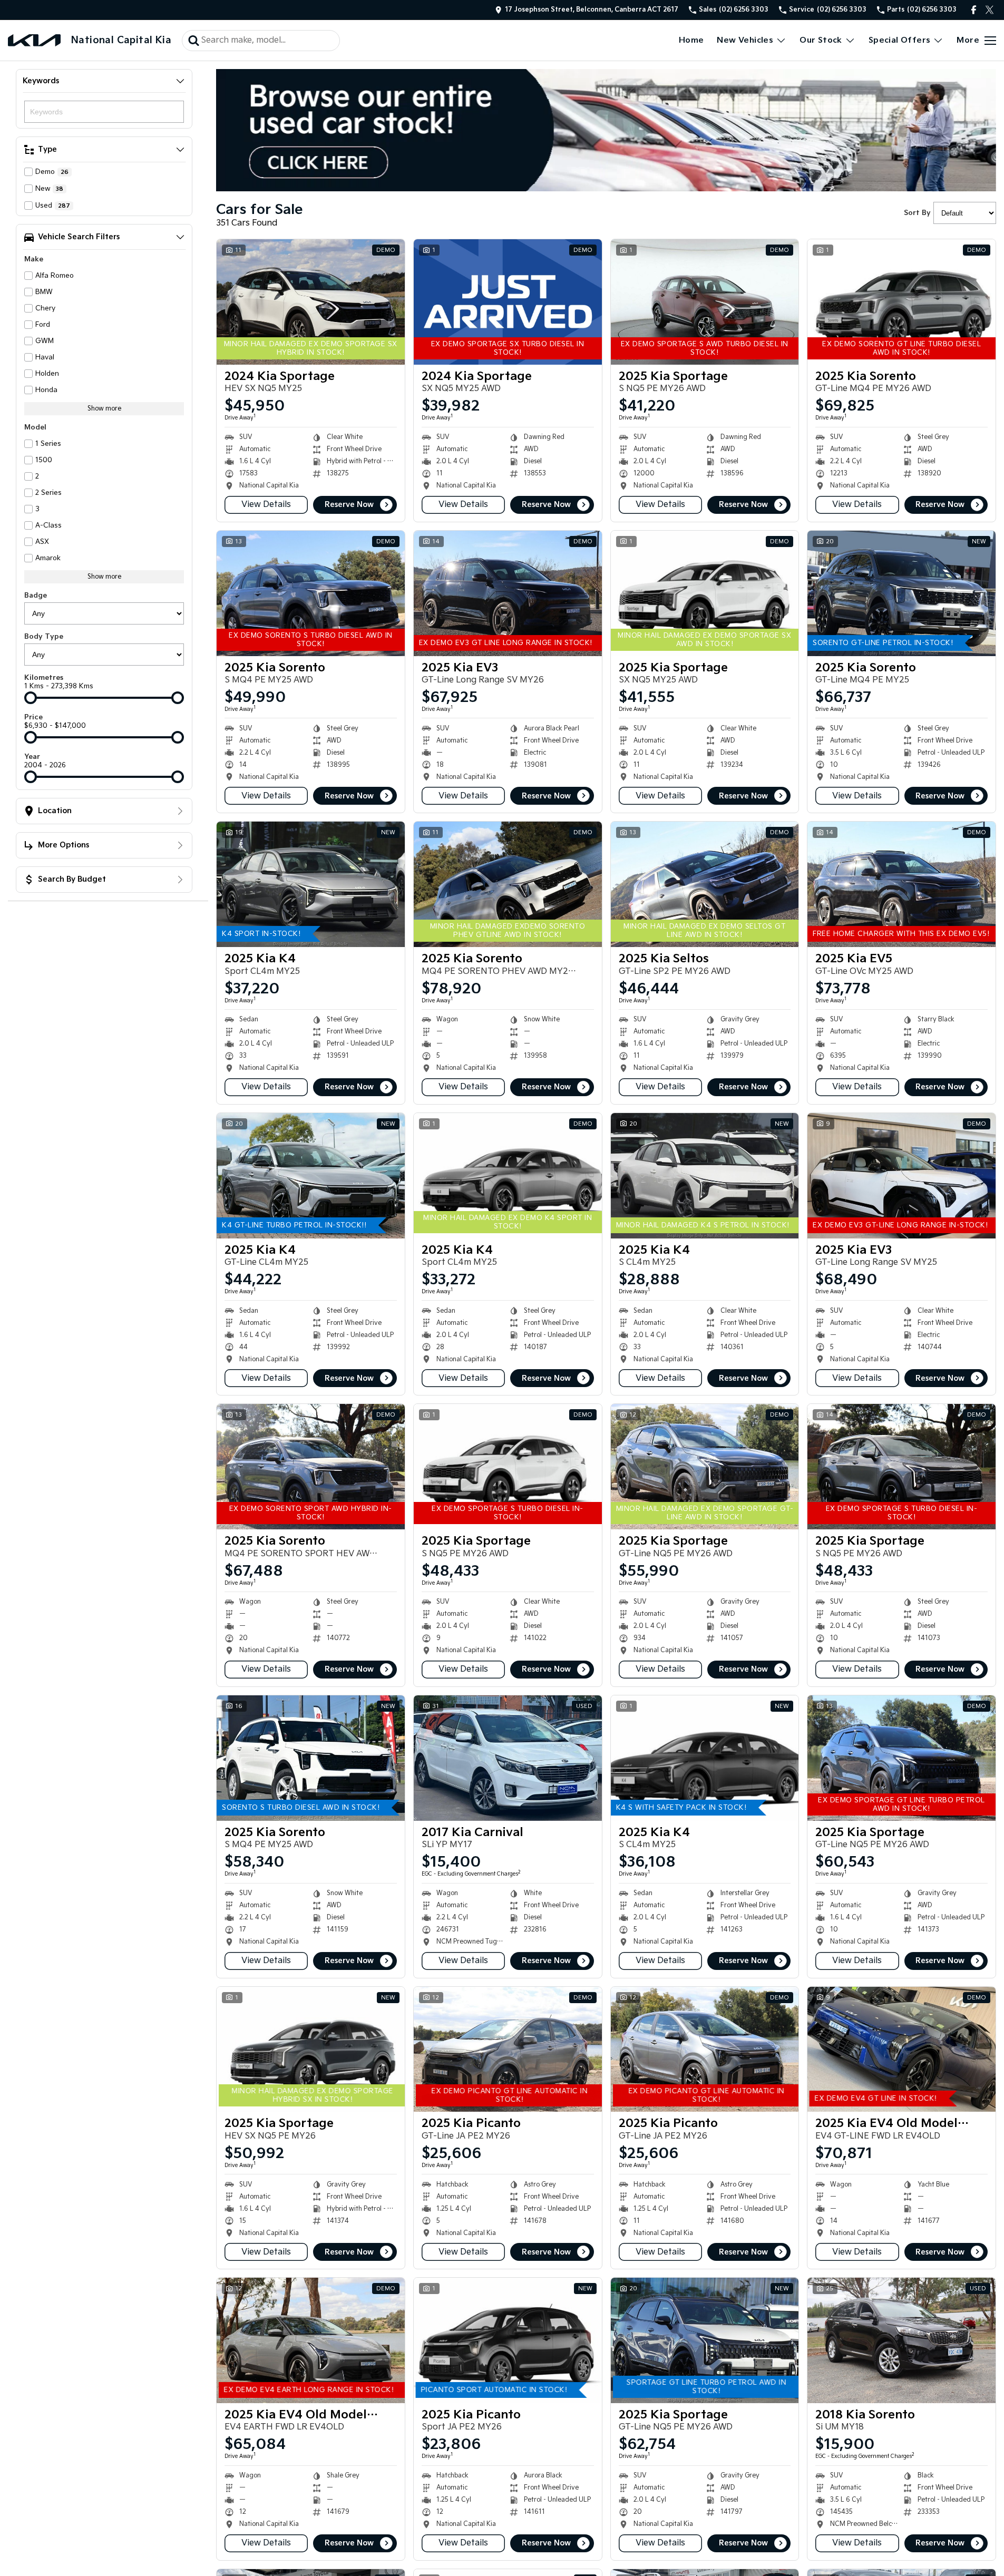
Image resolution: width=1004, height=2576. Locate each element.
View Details (266, 505)
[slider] (31, 698)
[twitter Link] (990, 10)
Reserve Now (349, 505)
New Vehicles (745, 40)
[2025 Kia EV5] (901, 884)
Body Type (44, 637)
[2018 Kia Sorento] (901, 2340)
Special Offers (900, 40)
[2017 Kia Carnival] (508, 1758)
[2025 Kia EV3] (508, 593)
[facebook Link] (974, 10)
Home (691, 40)
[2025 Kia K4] (311, 884)
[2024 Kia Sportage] (311, 302)
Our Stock (821, 40)
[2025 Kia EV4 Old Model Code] (901, 2050)
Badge (36, 596)
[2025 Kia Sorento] (901, 302)
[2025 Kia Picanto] (508, 2050)
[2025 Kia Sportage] (705, 302)
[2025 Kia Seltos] (705, 884)
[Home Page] (34, 40)
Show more (104, 409)
